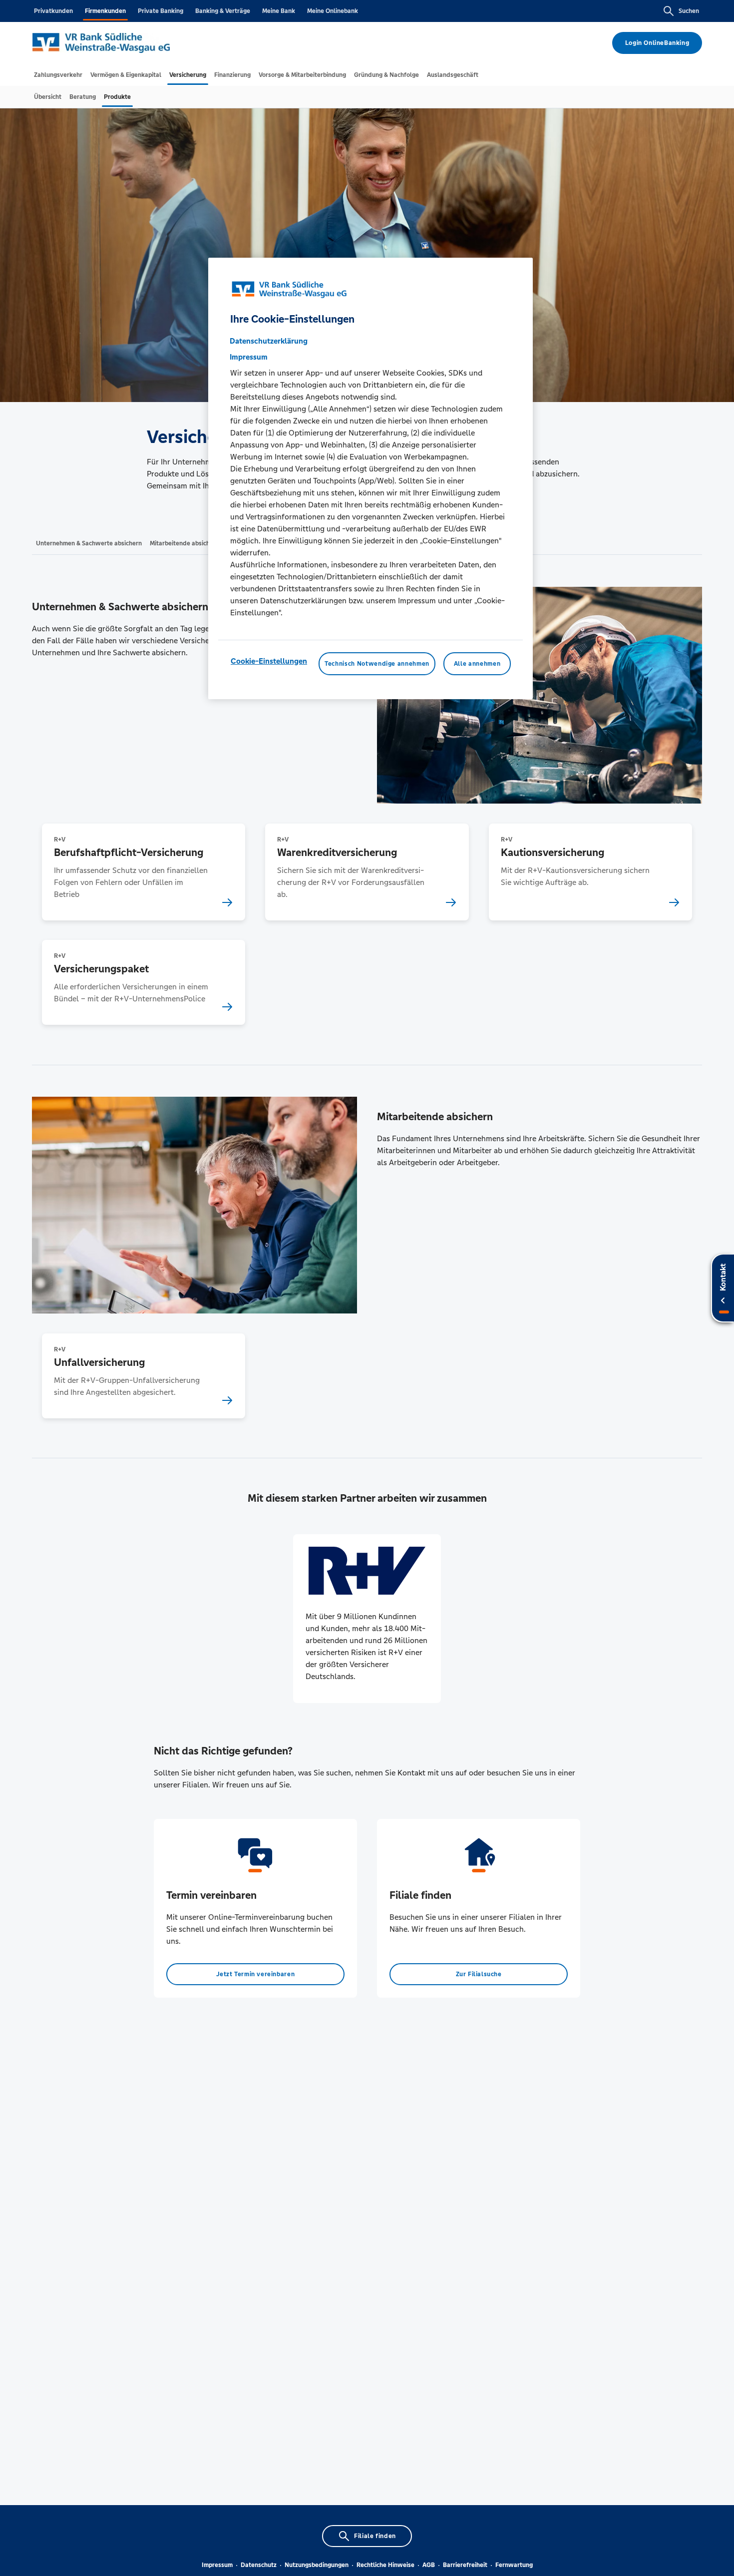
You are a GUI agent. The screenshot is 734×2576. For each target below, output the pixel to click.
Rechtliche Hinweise (385, 2565)
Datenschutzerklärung (269, 340)
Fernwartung (514, 2565)
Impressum (217, 2565)
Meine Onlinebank (333, 11)
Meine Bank (279, 11)
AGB (429, 2565)
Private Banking (161, 11)
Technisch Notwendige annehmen (377, 663)
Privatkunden (53, 11)
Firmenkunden (105, 11)
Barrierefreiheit (465, 2565)
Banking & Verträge (223, 11)
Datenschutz (259, 2565)
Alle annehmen (477, 663)
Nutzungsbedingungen (317, 2565)
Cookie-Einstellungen (269, 660)
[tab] (58, 75)
